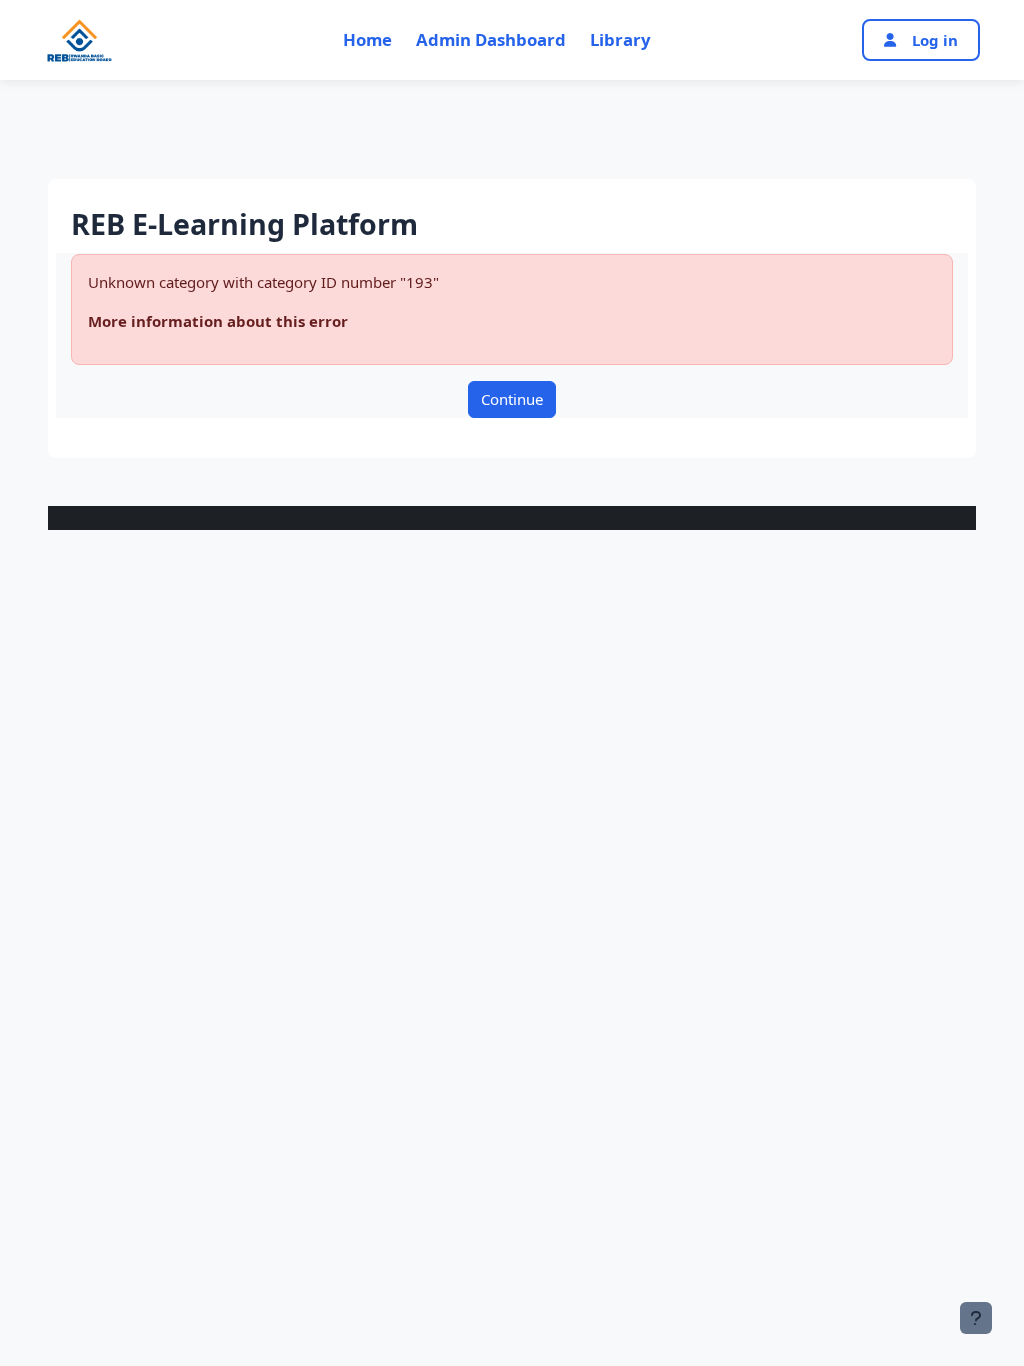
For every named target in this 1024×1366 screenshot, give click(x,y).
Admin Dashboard (491, 39)
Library (620, 39)
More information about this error (218, 321)
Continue (512, 399)
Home (367, 39)
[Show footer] (976, 1318)
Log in (935, 40)
